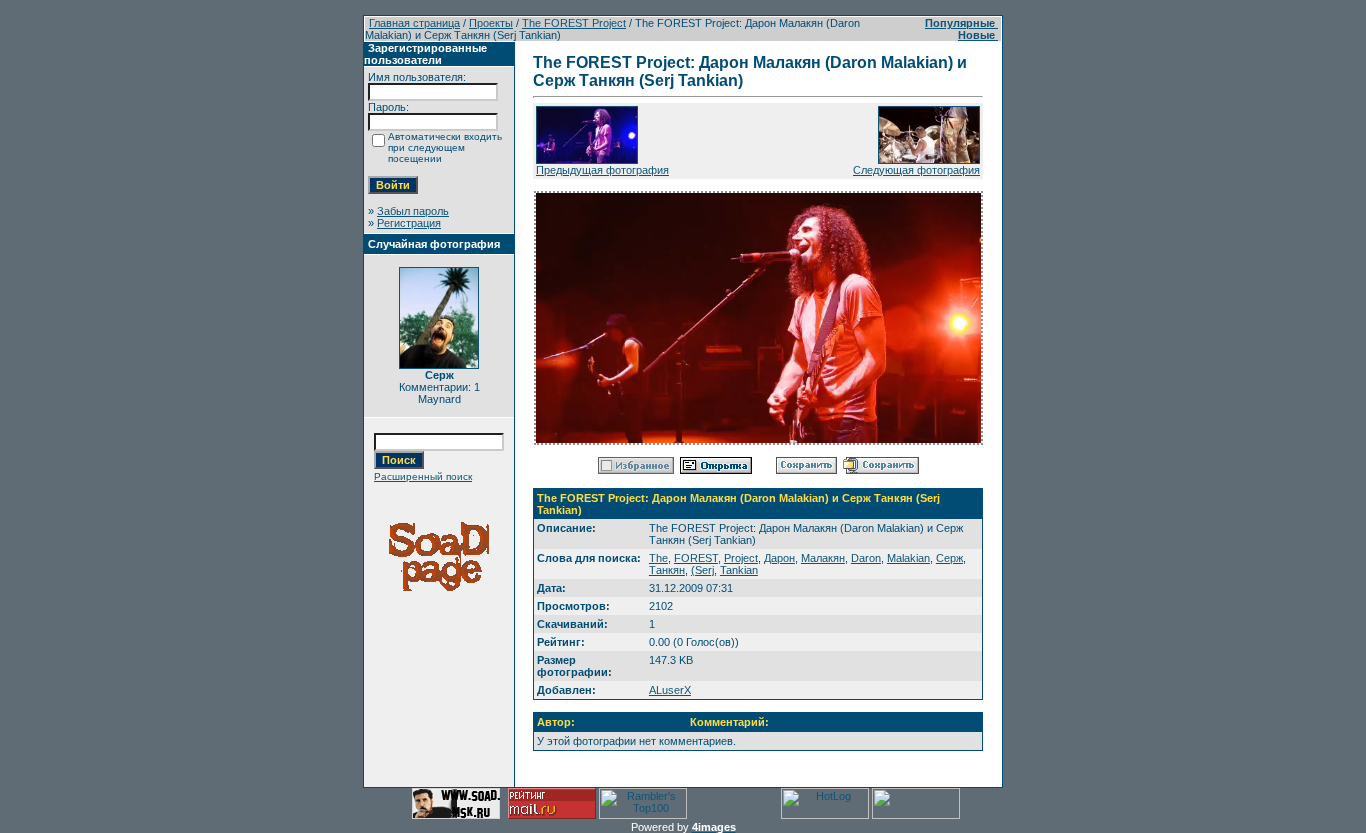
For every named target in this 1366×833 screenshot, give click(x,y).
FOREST (696, 558)
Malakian (908, 558)
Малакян (823, 558)
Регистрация (409, 223)
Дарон (779, 558)
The (658, 558)
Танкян (667, 570)
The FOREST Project (574, 23)
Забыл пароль (413, 211)
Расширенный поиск (423, 476)
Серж (949, 558)
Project (741, 558)
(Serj (702, 570)
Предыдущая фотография (602, 170)
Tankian (739, 570)
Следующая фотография (916, 170)
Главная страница (414, 23)
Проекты (491, 23)
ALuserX (670, 690)
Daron (866, 558)
